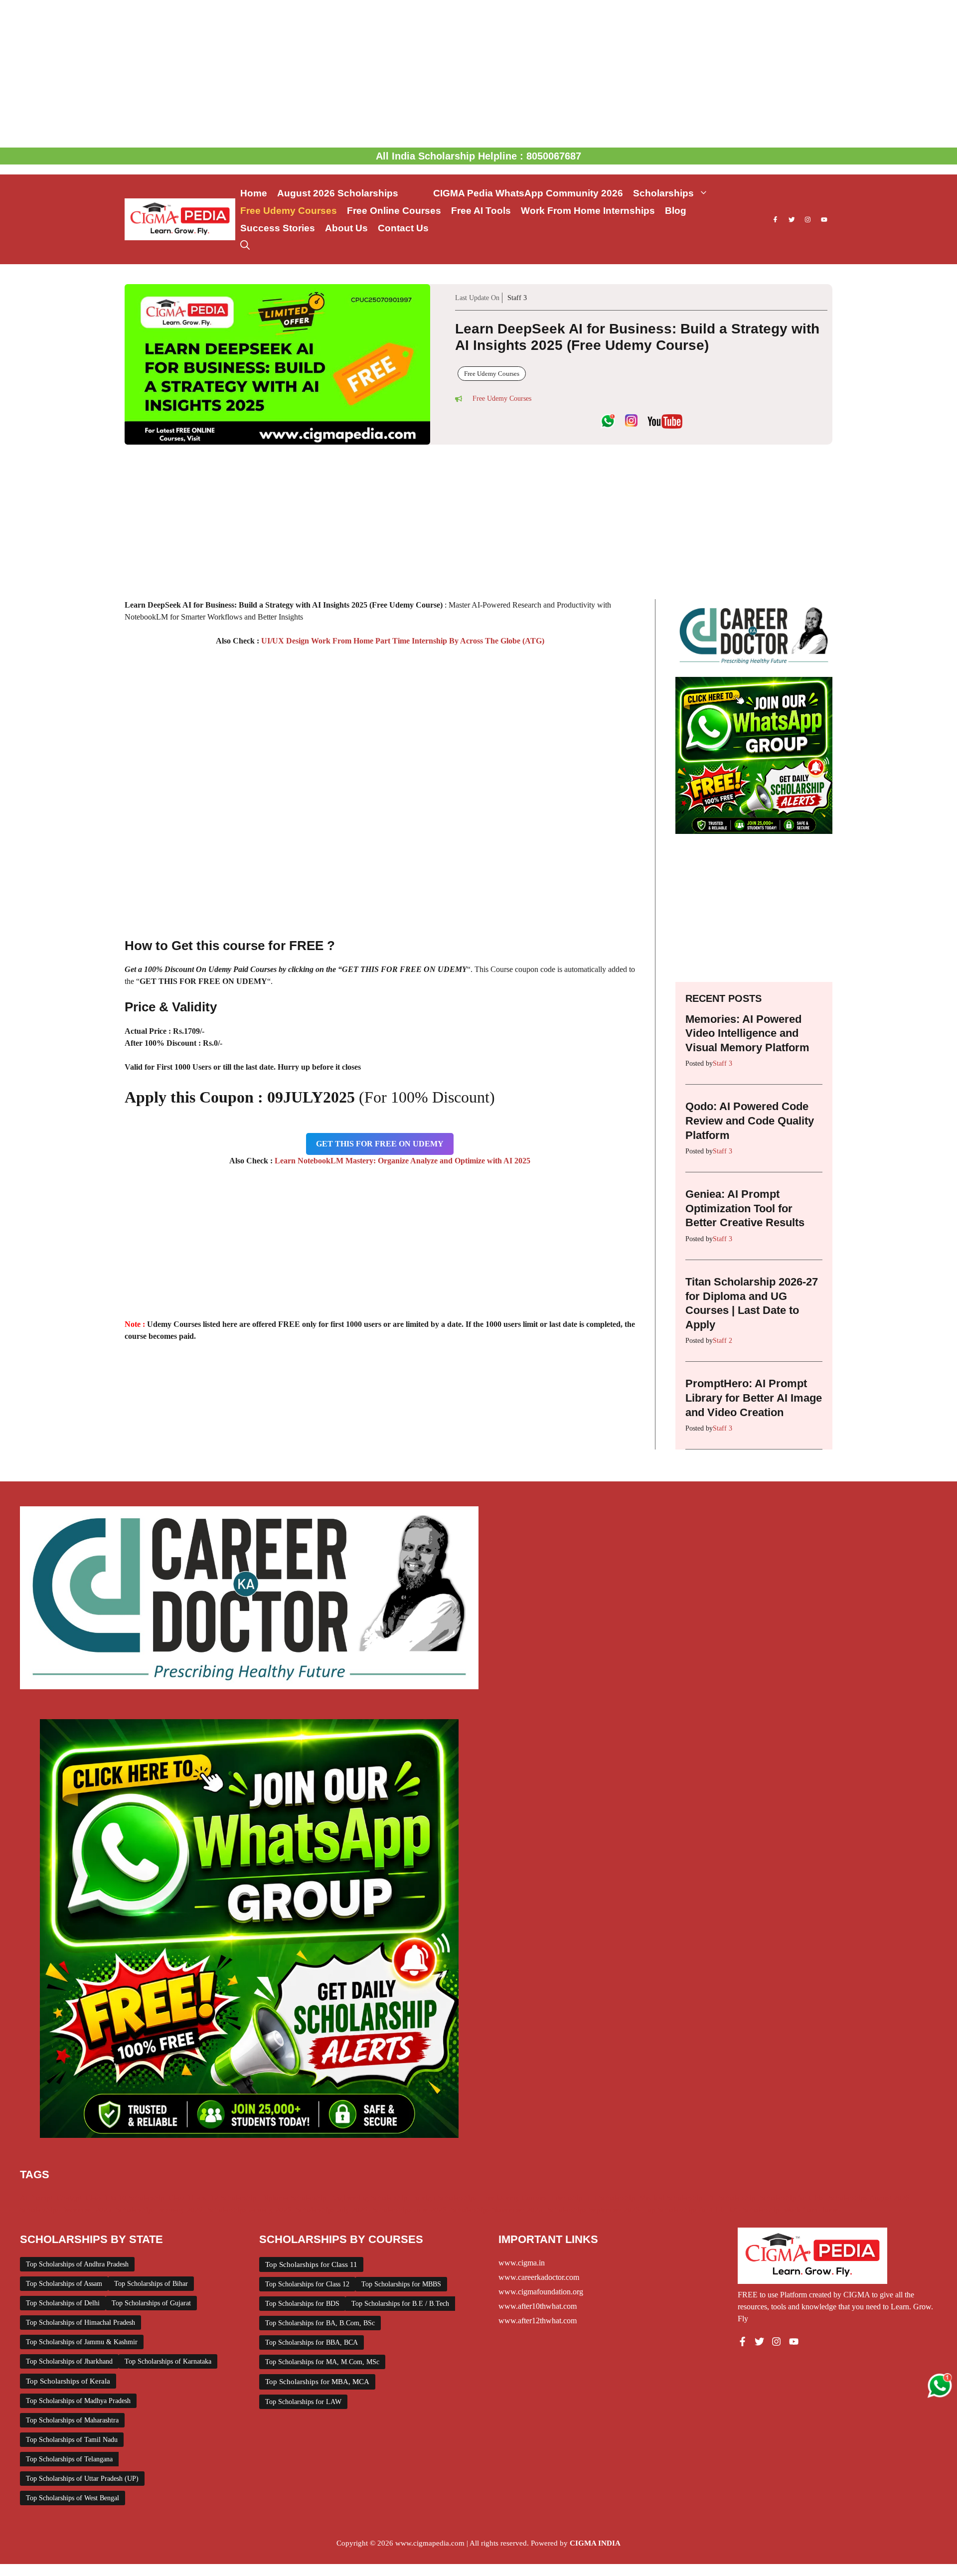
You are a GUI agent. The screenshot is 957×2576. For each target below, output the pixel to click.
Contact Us (403, 228)
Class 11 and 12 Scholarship (213, 2198)
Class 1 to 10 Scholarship (125, 2198)
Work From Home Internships (588, 211)
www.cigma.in (522, 2263)
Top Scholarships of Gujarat (151, 2303)
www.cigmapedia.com (430, 2543)
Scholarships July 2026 (332, 2210)
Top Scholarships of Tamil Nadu (72, 2440)
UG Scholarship (754, 2210)
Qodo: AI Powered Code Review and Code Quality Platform (750, 1121)
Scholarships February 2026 (159, 2210)
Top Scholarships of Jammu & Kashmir (82, 2342)
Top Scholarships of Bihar (151, 2284)
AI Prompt (36, 2198)
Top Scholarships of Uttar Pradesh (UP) (82, 2479)
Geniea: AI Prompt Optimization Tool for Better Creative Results (745, 1208)
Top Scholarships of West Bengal (73, 2498)
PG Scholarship (731, 2198)
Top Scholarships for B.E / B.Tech (400, 2304)
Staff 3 (517, 298)
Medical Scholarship (671, 2198)
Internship (567, 2198)
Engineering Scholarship (369, 2198)
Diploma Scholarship (294, 2198)
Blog (676, 211)
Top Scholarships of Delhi (63, 2303)
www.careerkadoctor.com (539, 2277)
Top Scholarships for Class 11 (311, 2264)
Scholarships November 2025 (497, 2210)
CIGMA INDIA (595, 2543)
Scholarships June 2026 (409, 2210)
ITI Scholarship (611, 2198)
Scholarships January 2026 (249, 2210)
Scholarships (663, 193)
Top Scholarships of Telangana (69, 2459)
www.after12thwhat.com (538, 2321)
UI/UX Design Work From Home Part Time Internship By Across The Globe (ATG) (403, 641)
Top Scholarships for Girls (685, 2210)
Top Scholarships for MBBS (401, 2284)
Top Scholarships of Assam (64, 2284)
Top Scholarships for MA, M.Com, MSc (322, 2362)
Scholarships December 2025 (66, 2210)
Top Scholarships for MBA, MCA (317, 2382)
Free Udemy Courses (289, 211)
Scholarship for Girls (792, 2198)
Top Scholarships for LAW (303, 2402)
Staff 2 (722, 1341)
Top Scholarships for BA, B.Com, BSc (320, 2323)
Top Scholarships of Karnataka (168, 2361)
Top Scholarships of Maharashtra (72, 2420)
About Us (346, 228)
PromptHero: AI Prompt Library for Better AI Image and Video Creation (754, 1398)
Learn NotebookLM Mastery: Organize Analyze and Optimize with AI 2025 (402, 1161)
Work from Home (811, 2210)
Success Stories (278, 228)
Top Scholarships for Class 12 (307, 2284)
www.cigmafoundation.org (541, 2292)
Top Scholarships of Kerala (68, 2381)
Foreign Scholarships (444, 2198)
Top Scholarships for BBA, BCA (312, 2342)
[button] (245, 245)
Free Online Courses (394, 211)
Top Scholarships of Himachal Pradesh (80, 2323)
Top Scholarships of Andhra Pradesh (77, 2264)
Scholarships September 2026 (593, 2210)
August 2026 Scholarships (350, 193)
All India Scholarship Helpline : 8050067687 (478, 156)
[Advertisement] (478, 74)
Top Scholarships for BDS (302, 2304)
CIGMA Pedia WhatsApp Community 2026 (528, 193)
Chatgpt (69, 2198)
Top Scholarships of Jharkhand (69, 2361)
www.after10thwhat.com (538, 2306)
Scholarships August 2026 (869, 2198)
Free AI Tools (481, 211)
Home (254, 193)
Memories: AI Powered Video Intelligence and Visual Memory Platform (747, 1033)
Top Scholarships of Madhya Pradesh (78, 2401)
